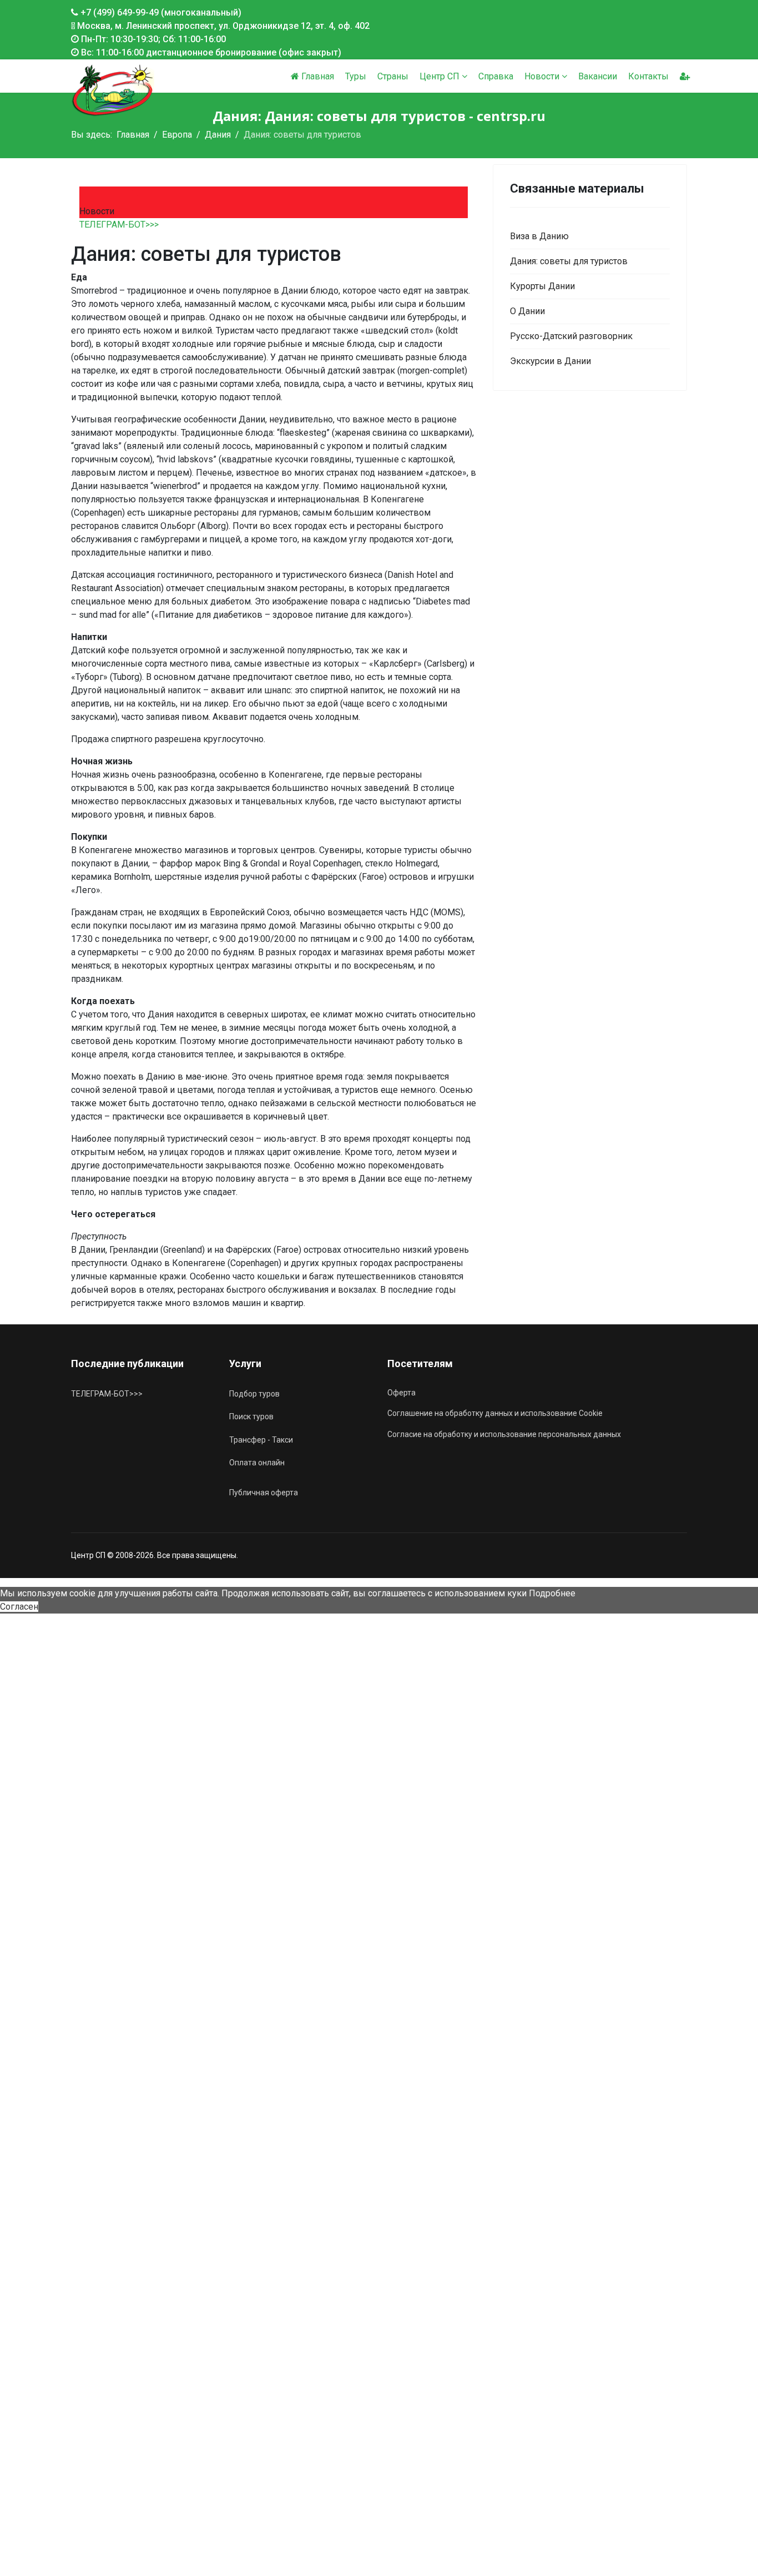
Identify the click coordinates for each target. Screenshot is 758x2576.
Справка (496, 76)
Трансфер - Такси (261, 1440)
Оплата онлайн (257, 1463)
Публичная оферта (264, 1493)
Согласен (19, 1607)
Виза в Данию (539, 236)
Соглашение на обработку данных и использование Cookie (495, 1413)
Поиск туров (251, 1416)
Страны (393, 76)
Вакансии (598, 76)
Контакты (648, 76)
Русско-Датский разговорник (571, 336)
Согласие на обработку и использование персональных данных (504, 1434)
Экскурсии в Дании (550, 361)
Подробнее (552, 1593)
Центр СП (439, 76)
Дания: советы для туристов (569, 261)
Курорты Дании (542, 286)
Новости (542, 76)
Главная (317, 76)
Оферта (401, 1393)
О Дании (527, 311)
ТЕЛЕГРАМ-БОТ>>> (119, 225)
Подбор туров (254, 1394)
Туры (356, 76)
